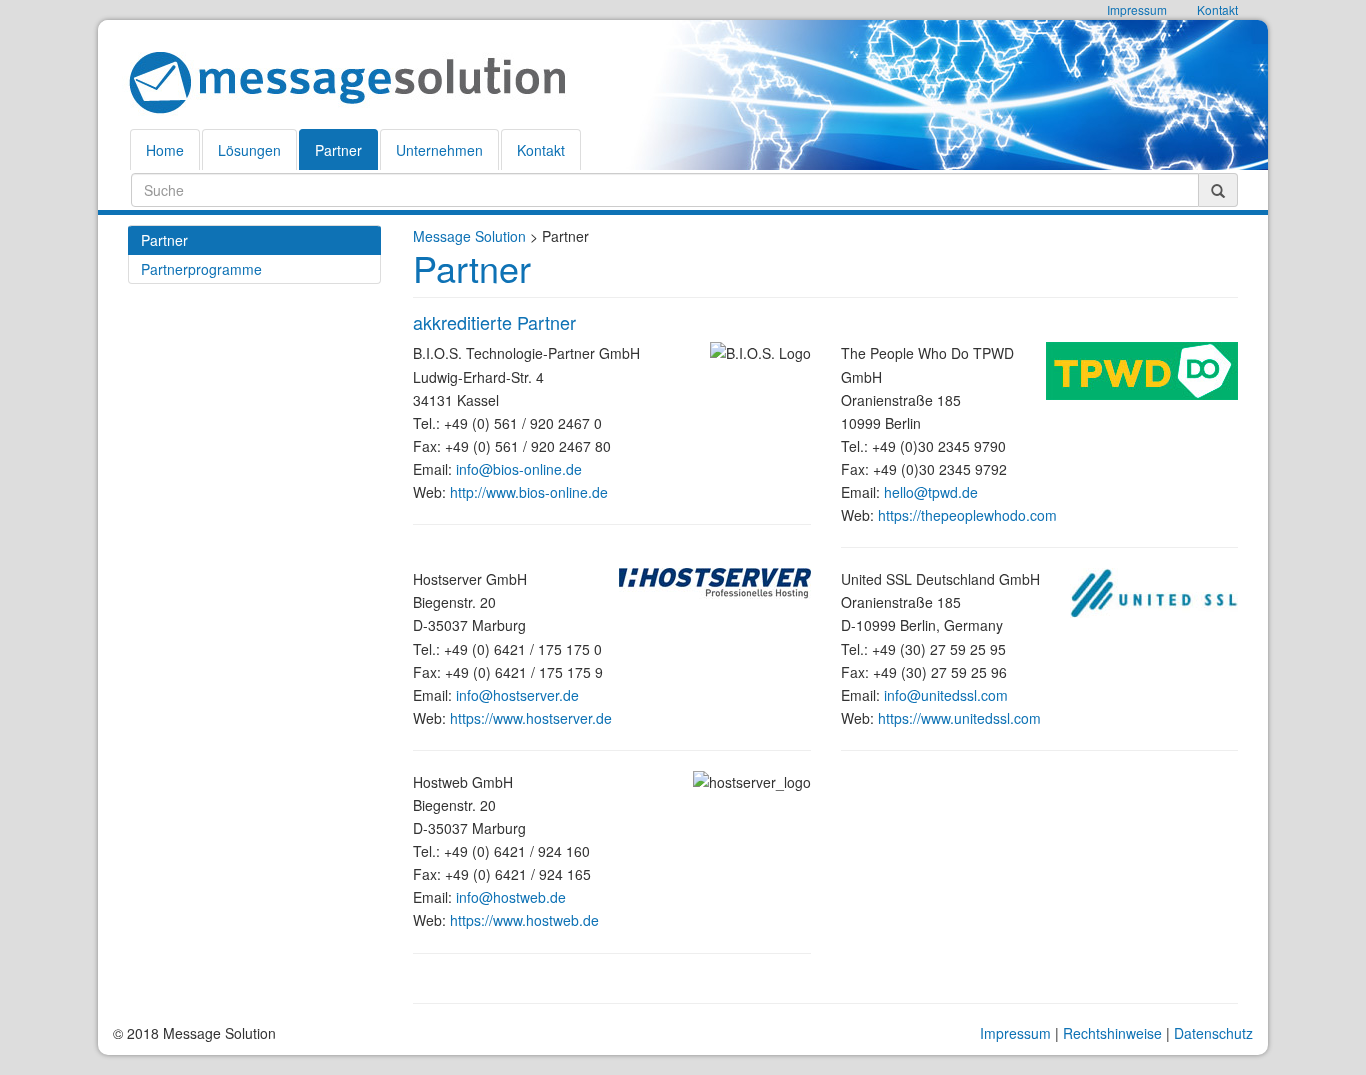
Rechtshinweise (1112, 1033)
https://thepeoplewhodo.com (967, 515)
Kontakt (541, 150)
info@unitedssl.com (946, 695)
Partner (338, 150)
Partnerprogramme (201, 269)
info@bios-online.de (519, 469)
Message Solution (469, 236)
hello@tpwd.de (931, 492)
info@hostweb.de (511, 897)
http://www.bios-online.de (529, 492)
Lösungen (249, 150)
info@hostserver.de (517, 695)
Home (165, 150)
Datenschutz (1213, 1033)
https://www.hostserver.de (531, 718)
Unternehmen (439, 150)
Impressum (1015, 1033)
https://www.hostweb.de (524, 920)
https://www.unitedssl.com (959, 718)
